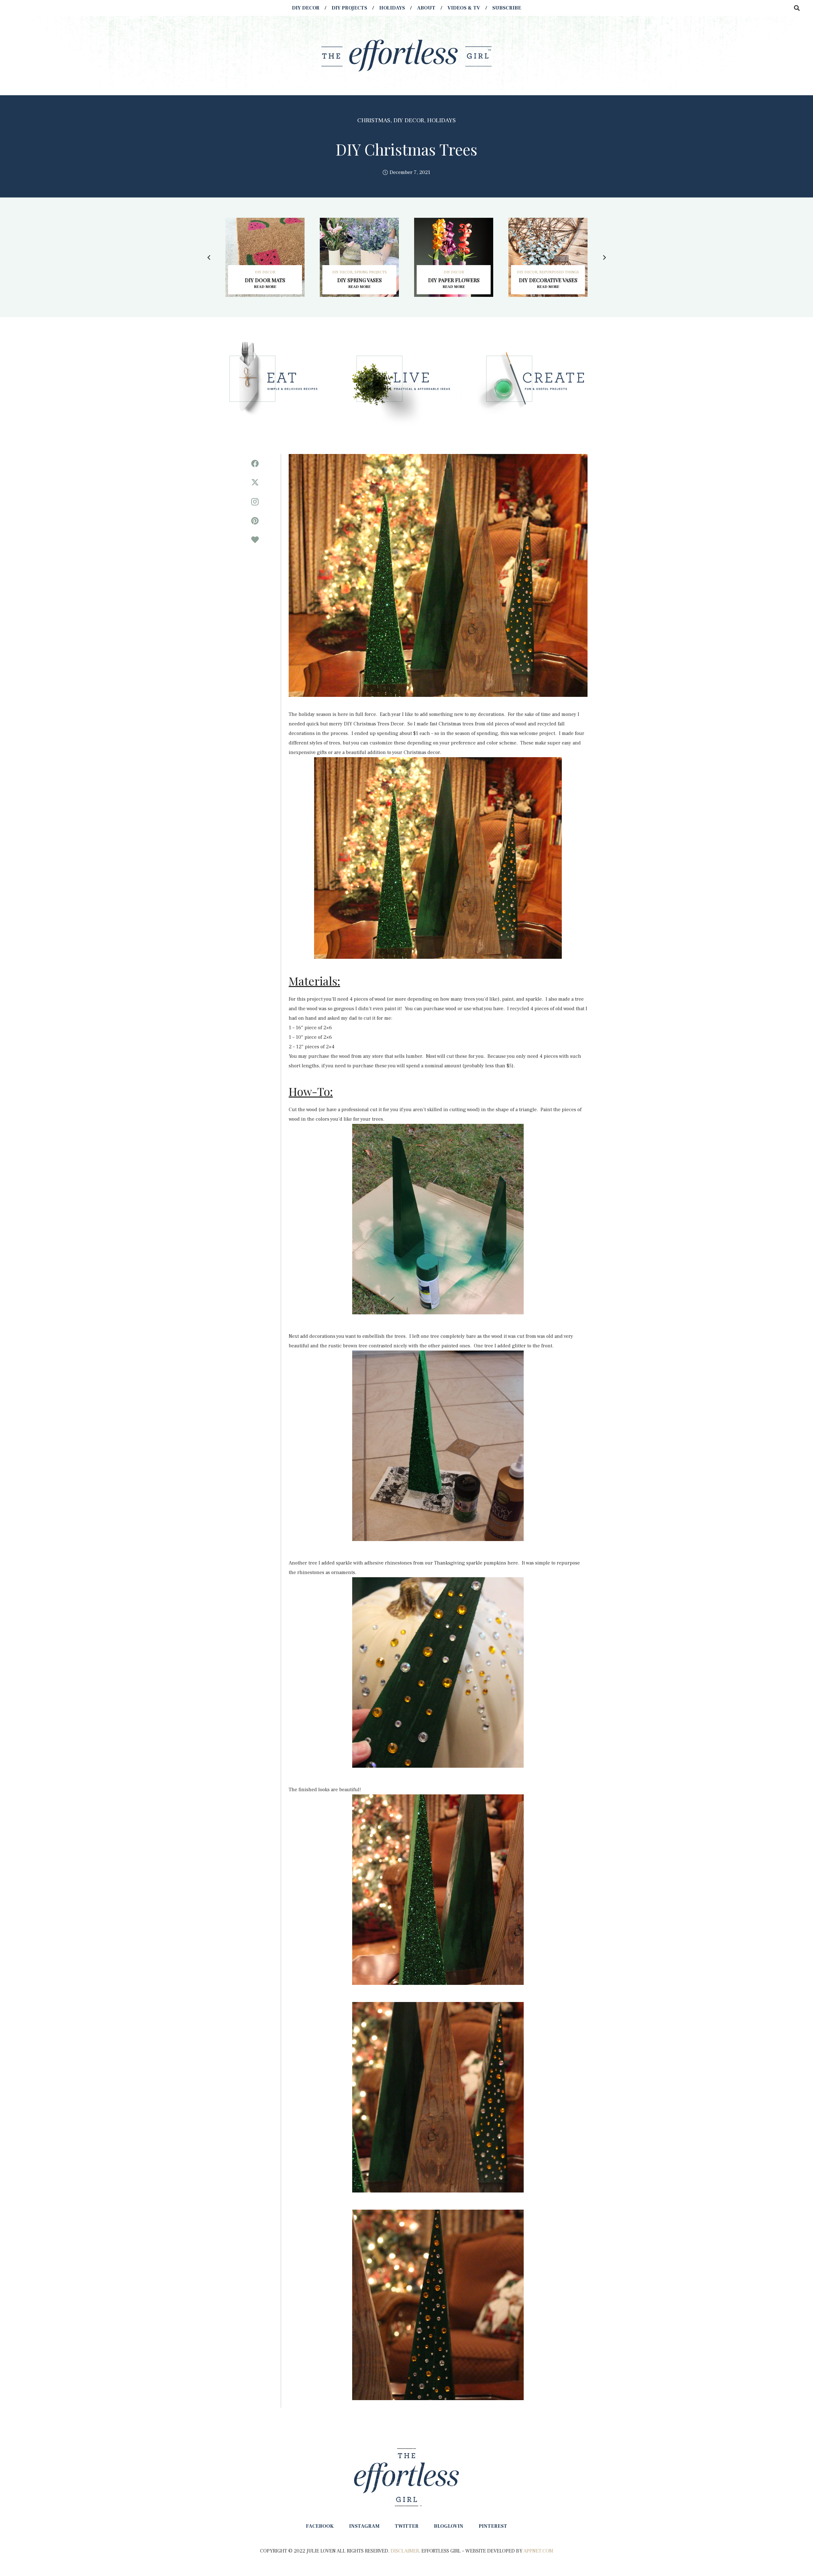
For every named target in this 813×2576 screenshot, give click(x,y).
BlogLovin (449, 2526)
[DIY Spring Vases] (359, 257)
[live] (406, 382)
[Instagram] (255, 502)
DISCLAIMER (405, 2551)
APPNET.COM (538, 2551)
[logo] (406, 56)
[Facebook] (255, 464)
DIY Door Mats (265, 280)
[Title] (255, 540)
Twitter (407, 2526)
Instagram (364, 2526)
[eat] (281, 382)
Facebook (320, 2526)
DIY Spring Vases (359, 280)
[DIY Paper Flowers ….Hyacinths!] (454, 257)
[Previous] (209, 257)
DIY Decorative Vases (548, 280)
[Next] (604, 257)
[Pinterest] (255, 521)
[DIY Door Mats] (265, 257)
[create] (532, 382)
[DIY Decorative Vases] (548, 257)
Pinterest (493, 2526)
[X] (255, 483)
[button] (797, 8)
